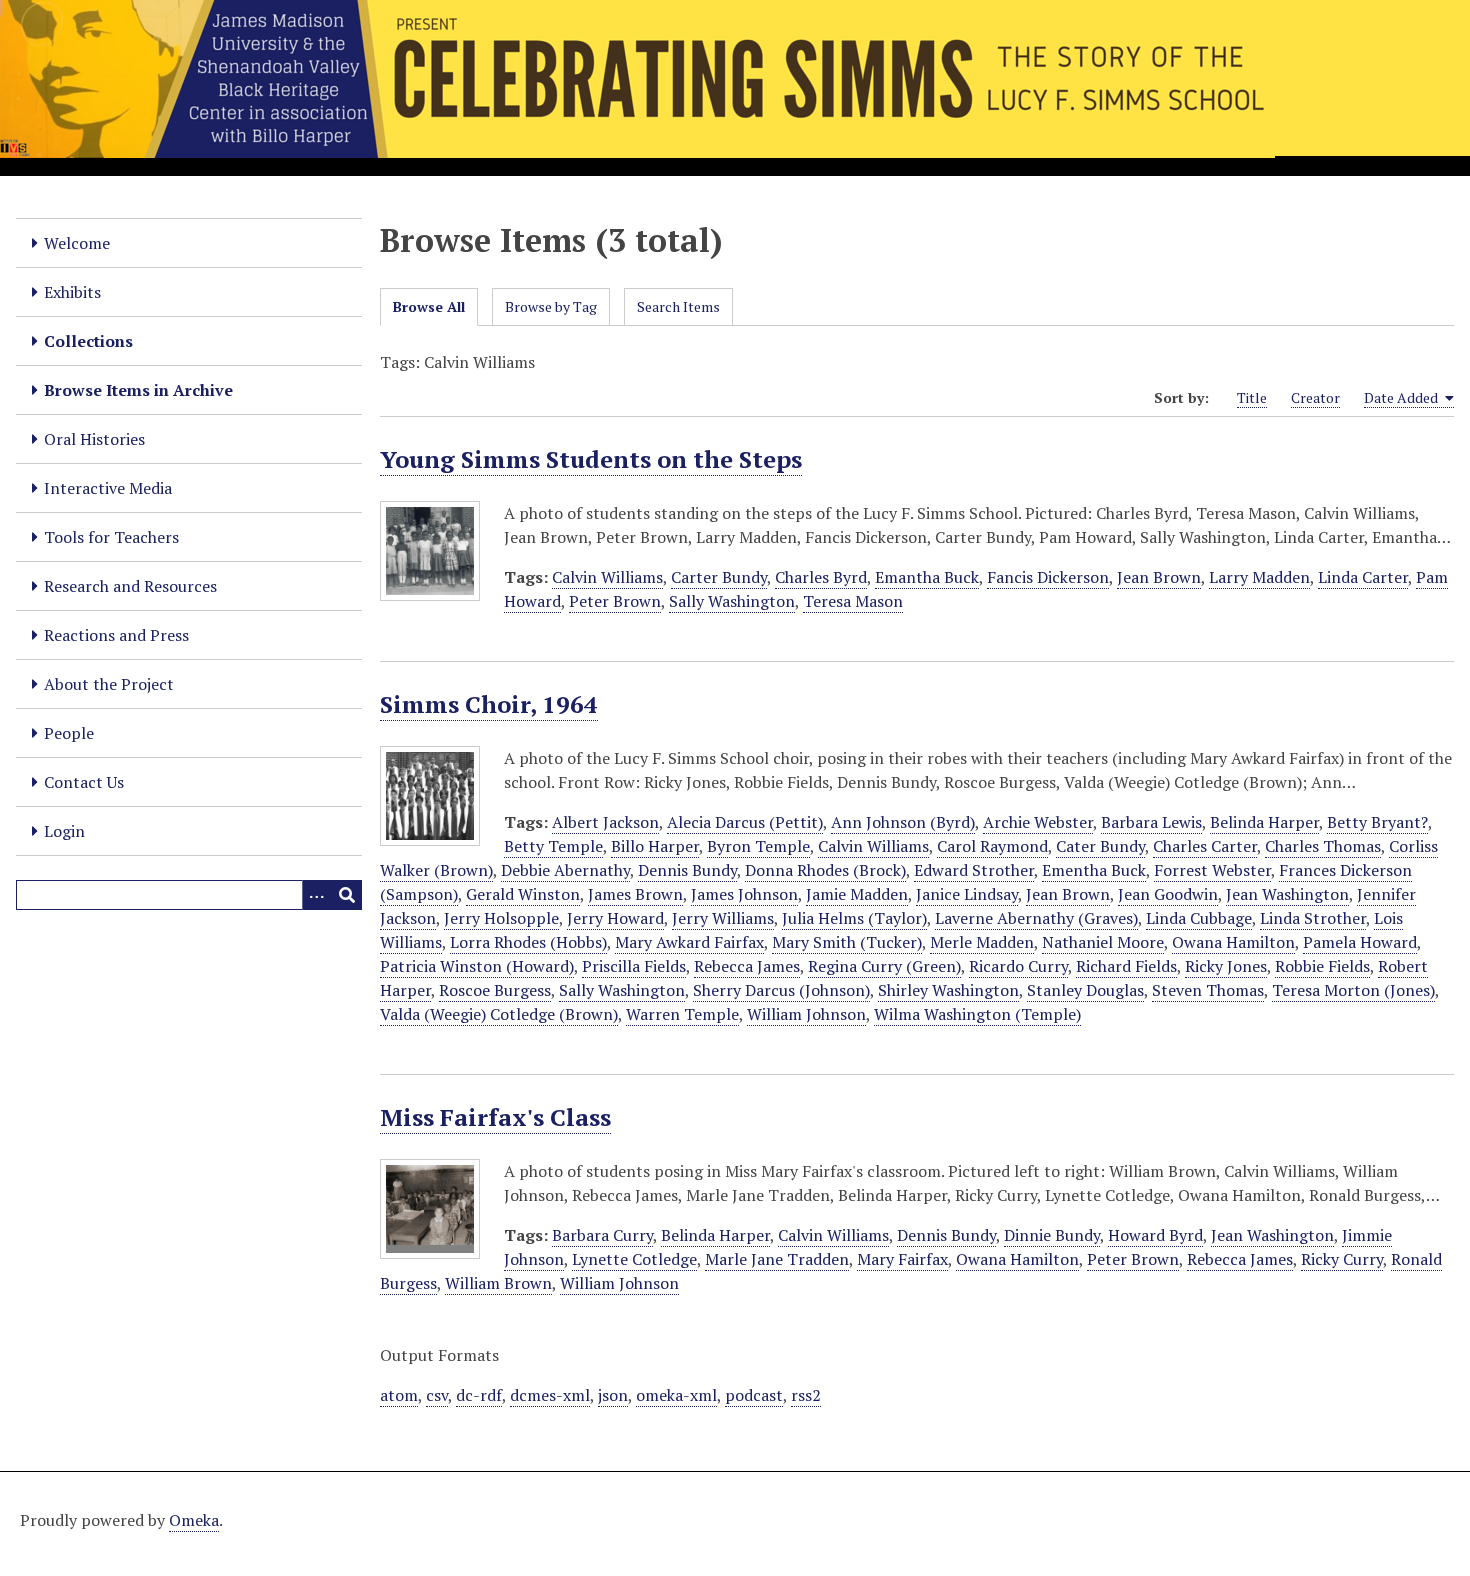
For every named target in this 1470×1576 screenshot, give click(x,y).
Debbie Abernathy (565, 870)
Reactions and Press (116, 635)
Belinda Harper (1264, 822)
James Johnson (744, 894)
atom (399, 1395)
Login (64, 831)
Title (1252, 397)
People (69, 733)
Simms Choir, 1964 (489, 704)
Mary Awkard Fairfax (689, 942)
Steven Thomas (1208, 990)
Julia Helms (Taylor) (854, 918)
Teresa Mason (853, 601)
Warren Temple (682, 1014)
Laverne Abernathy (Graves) (1036, 918)
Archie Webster (1038, 822)
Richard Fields (1126, 966)
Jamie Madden (857, 894)
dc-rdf (479, 1395)
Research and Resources (130, 586)
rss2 (806, 1395)
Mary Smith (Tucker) (847, 942)
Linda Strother (1313, 918)
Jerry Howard (615, 918)
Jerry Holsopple (501, 918)
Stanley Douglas (1085, 990)
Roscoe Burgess (495, 990)
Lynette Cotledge (634, 1259)
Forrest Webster (1212, 870)
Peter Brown (615, 601)
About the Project (109, 684)
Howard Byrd (1155, 1235)
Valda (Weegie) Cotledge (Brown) (499, 1014)
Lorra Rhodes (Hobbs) (528, 942)
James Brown (635, 894)
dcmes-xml (550, 1395)
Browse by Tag (551, 306)
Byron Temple (758, 846)
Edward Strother (974, 870)
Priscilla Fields (634, 966)
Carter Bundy (719, 577)
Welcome (77, 243)
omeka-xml (676, 1395)
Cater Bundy (1100, 846)
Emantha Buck (927, 577)
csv (437, 1395)
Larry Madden (1259, 577)
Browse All (429, 306)
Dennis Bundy (687, 870)
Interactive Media (108, 488)
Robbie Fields (1322, 966)
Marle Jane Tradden (777, 1259)
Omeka (194, 1520)
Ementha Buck (1094, 870)
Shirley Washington (948, 990)
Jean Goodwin (1168, 894)
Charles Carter (1205, 846)
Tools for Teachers (111, 537)
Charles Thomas (1323, 846)
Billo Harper (655, 846)
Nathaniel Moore (1103, 942)
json (613, 1395)
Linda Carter (1363, 577)
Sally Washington (732, 601)
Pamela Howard (1360, 942)
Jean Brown (1159, 577)
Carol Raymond (992, 846)
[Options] (317, 895)
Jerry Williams (723, 918)
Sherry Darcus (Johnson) (781, 990)
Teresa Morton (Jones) (1353, 990)
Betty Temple (553, 846)
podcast (754, 1395)
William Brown (498, 1283)
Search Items (678, 306)
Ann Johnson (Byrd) (903, 822)
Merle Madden (982, 942)
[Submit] (347, 895)
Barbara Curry (602, 1235)
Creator (1315, 397)
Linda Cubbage (1199, 918)
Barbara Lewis (1151, 822)
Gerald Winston (523, 894)
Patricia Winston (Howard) (477, 966)
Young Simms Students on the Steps (591, 459)
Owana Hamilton (1233, 942)
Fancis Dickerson (1048, 577)
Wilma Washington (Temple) (977, 1014)
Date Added (1402, 397)
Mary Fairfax (902, 1259)
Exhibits (72, 292)
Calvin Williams (607, 577)
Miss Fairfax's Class (495, 1117)
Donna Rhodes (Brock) (825, 870)
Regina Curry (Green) (884, 966)
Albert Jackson (605, 822)
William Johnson (806, 1014)
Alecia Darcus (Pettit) (745, 822)
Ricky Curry (1342, 1259)
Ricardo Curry (1018, 966)
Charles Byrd (821, 577)
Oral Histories (94, 439)
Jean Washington (1287, 894)
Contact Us (84, 782)
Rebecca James (747, 966)
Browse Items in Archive (138, 390)
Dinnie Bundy (1052, 1235)
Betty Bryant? (1377, 822)
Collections (88, 341)
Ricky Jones (1226, 966)
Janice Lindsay (967, 894)
